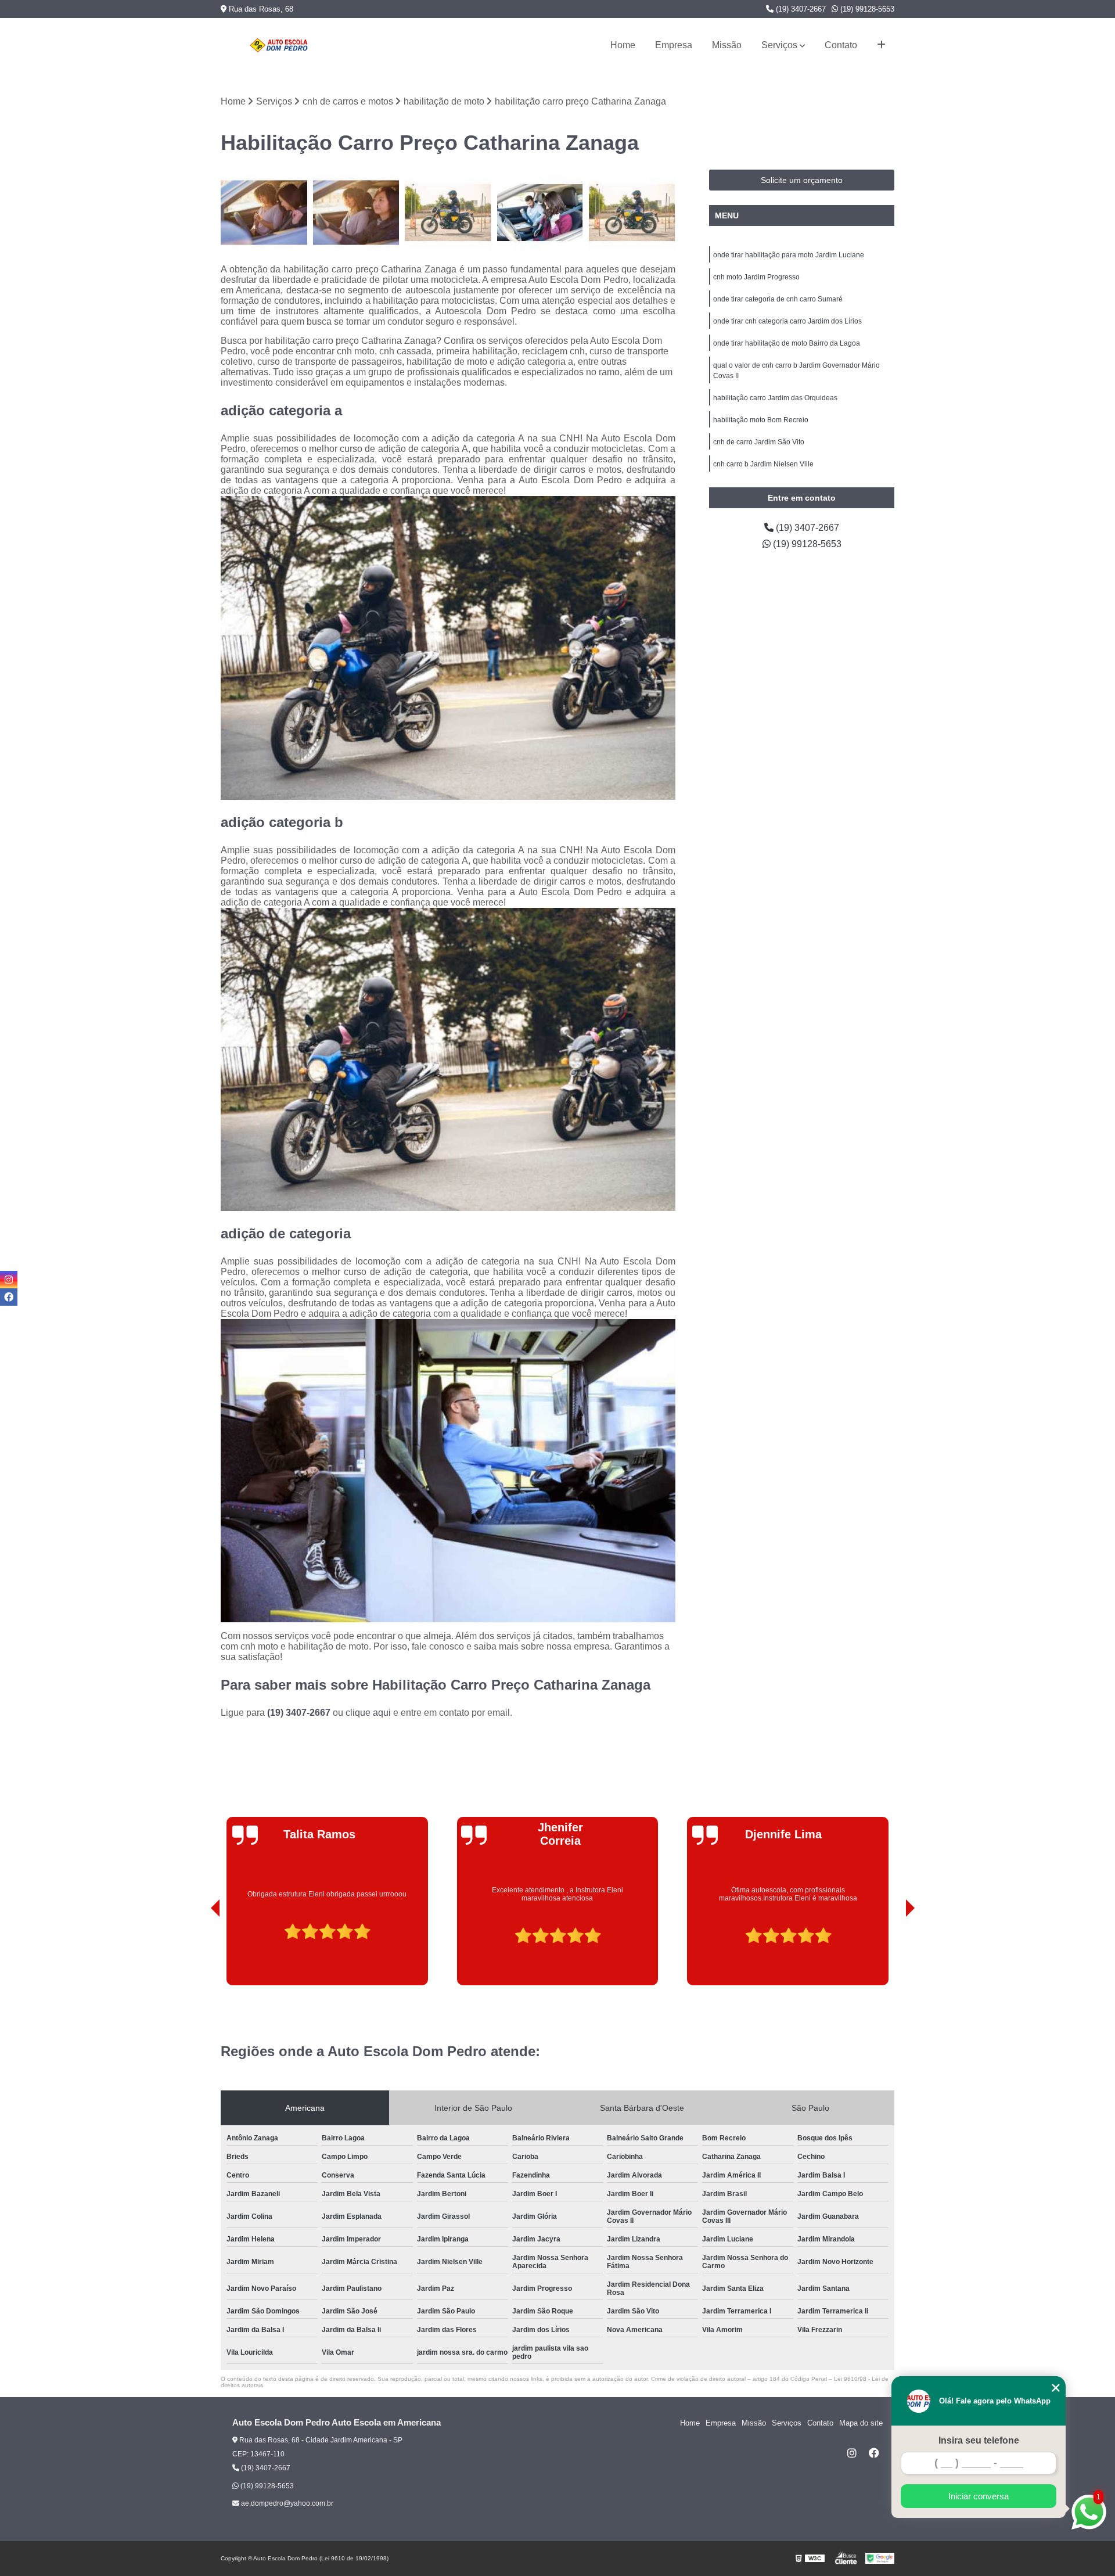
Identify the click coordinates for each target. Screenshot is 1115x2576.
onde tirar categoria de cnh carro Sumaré (778, 299)
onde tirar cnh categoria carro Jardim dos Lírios (787, 321)
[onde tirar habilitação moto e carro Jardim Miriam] (264, 213)
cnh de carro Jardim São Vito (759, 442)
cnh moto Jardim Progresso (756, 277)
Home (623, 45)
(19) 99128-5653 (866, 9)
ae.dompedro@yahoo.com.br (286, 2503)
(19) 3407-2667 (800, 9)
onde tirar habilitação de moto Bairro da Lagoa (787, 343)
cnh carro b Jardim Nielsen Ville (763, 464)
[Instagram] (852, 2453)
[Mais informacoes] (881, 45)
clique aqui (368, 1713)
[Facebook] (874, 2453)
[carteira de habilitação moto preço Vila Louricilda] (448, 213)
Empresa (674, 45)
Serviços (779, 45)
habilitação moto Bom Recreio (761, 420)
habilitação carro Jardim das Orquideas (775, 398)
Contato (841, 45)
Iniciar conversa (979, 2496)
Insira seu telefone (979, 2440)
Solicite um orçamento (802, 180)
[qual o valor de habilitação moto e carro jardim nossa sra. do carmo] (632, 213)
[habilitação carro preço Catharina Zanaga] (356, 213)
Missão (727, 45)
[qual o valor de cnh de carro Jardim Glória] (540, 213)
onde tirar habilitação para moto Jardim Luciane (789, 255)
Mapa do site (861, 2423)
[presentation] (199, 1953)
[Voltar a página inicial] (279, 45)
